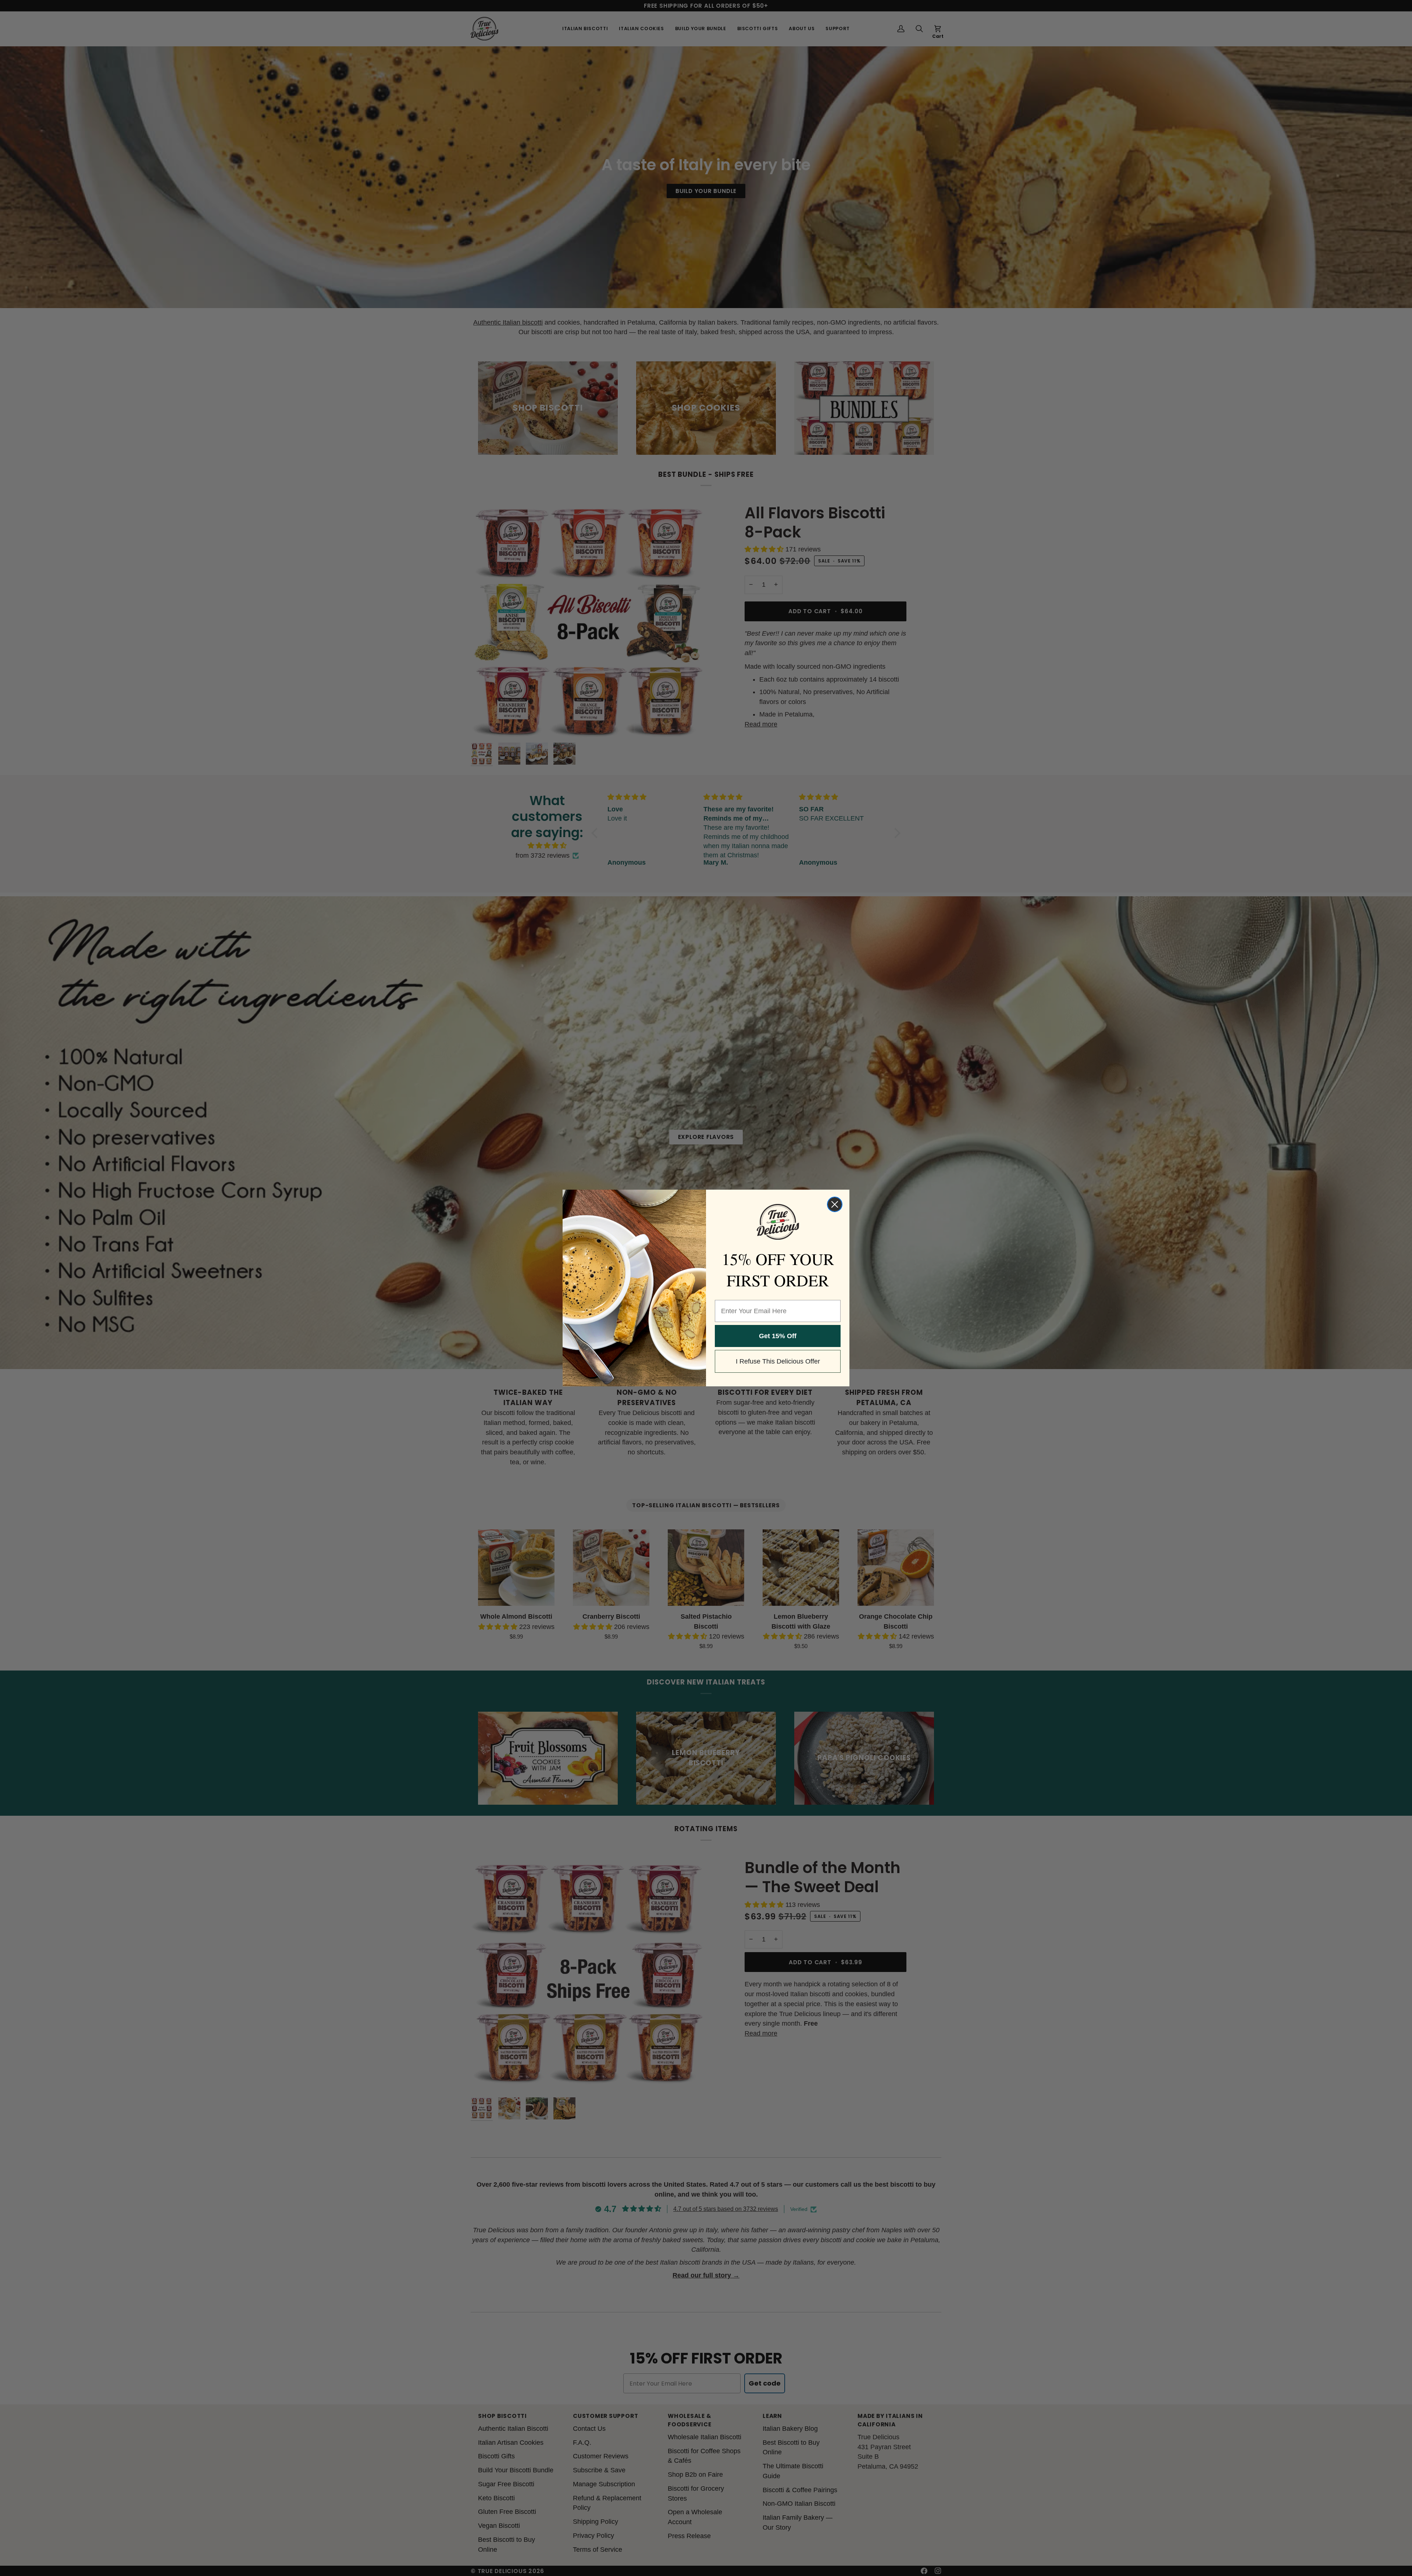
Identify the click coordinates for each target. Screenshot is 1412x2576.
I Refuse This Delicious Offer (778, 1361)
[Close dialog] (835, 1204)
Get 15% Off (778, 1336)
